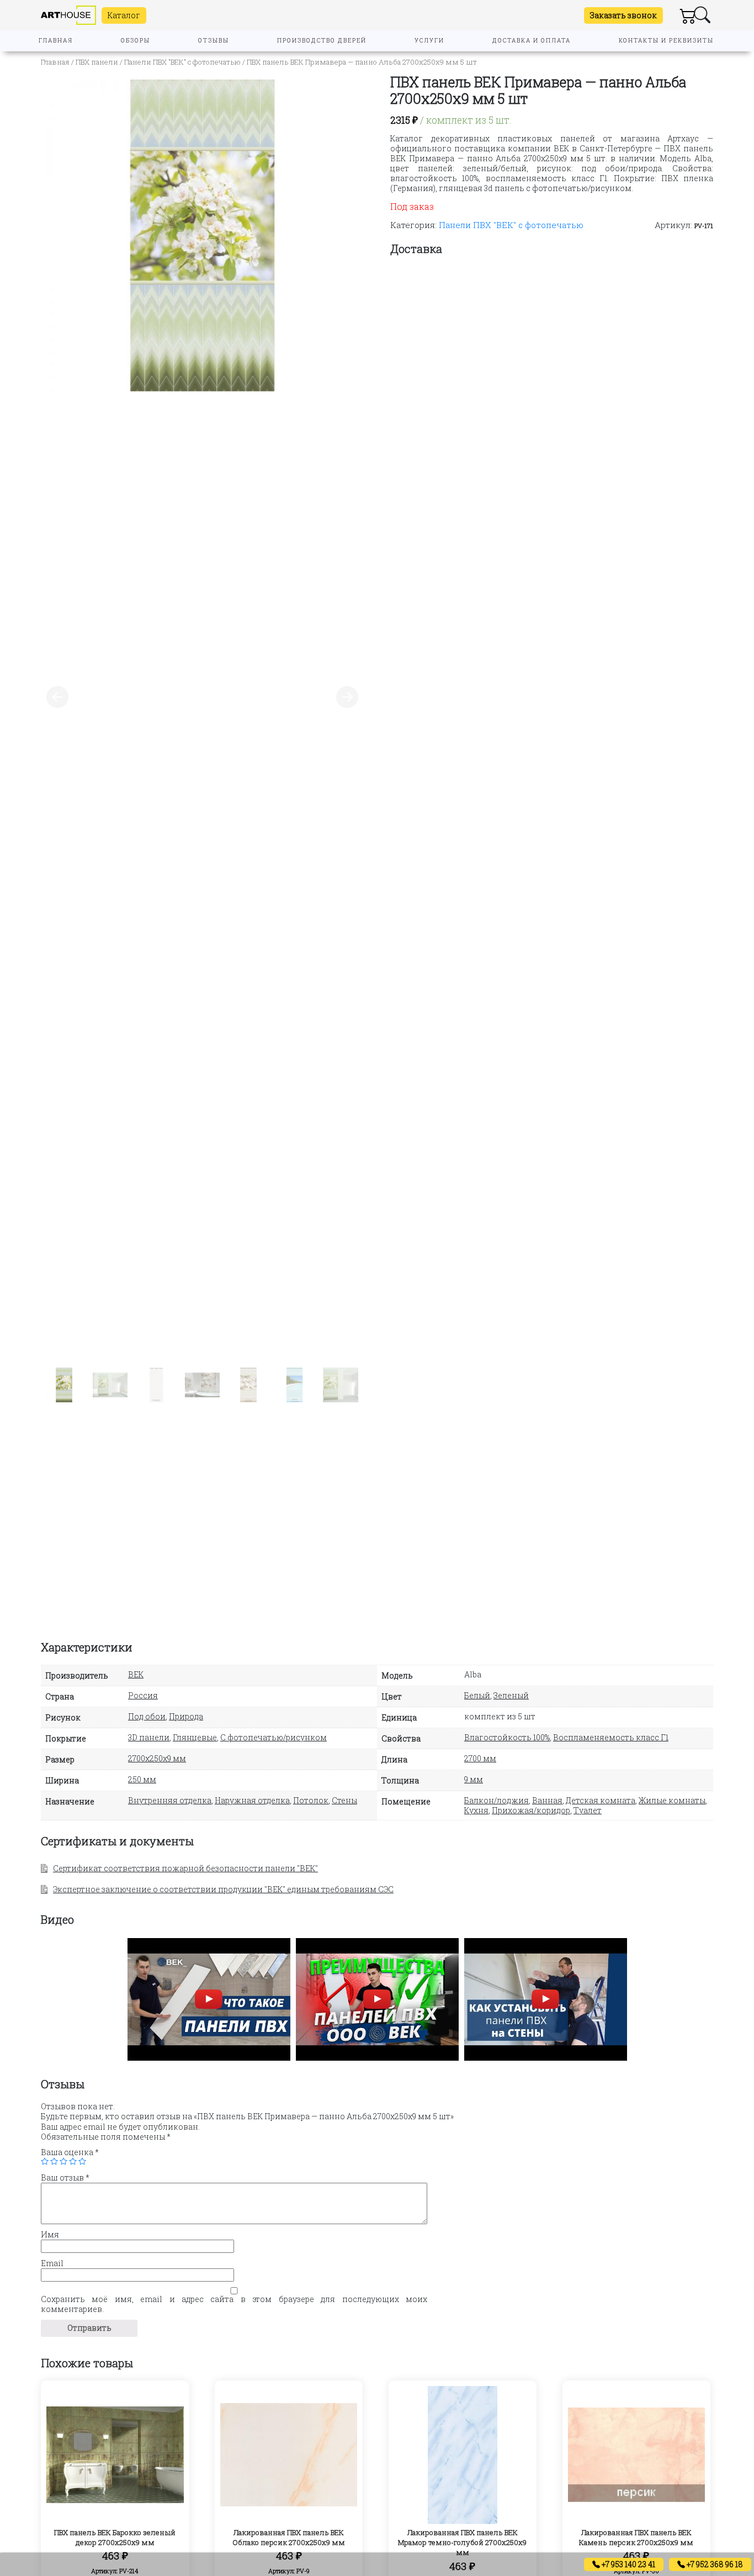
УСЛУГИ (429, 41)
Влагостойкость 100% (507, 1737)
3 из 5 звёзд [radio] (63, 2161)
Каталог (124, 15)
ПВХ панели (97, 62)
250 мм (142, 1779)
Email (52, 2263)
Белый (477, 1695)
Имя (50, 2235)
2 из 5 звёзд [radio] (54, 2161)
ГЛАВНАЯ (56, 41)
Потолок (311, 1800)
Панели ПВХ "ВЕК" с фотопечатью (182, 62)
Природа (186, 1716)
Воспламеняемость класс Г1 (611, 1737)
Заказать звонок (623, 15)
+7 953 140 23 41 (628, 2564)
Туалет (588, 1810)
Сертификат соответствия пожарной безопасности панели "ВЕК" (185, 1868)
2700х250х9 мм (157, 1758)
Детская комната (601, 1800)
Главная (55, 62)
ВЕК (136, 1674)
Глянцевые (195, 1737)
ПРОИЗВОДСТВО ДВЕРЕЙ (322, 41)
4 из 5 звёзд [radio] (73, 2161)
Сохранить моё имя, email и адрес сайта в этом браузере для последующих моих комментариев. (234, 2304)
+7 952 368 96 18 (714, 2564)
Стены (344, 1800)
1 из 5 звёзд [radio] (45, 2161)
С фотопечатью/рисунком (274, 1737)
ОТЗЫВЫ (214, 41)
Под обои (147, 1716)
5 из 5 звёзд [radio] (82, 2161)
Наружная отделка (252, 1800)
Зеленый (511, 1695)
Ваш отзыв (65, 2178)
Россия (143, 1695)
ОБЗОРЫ (136, 41)
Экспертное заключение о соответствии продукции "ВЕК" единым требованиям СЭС (223, 1889)
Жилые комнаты (672, 1800)
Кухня (476, 1810)
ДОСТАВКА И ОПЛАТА (532, 41)
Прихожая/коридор (531, 1810)
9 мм (474, 1779)
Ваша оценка (70, 2152)
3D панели (149, 1737)
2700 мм (480, 1758)
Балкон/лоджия (497, 1800)
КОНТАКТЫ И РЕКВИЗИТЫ (666, 41)
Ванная (547, 1800)
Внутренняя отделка (170, 1800)
